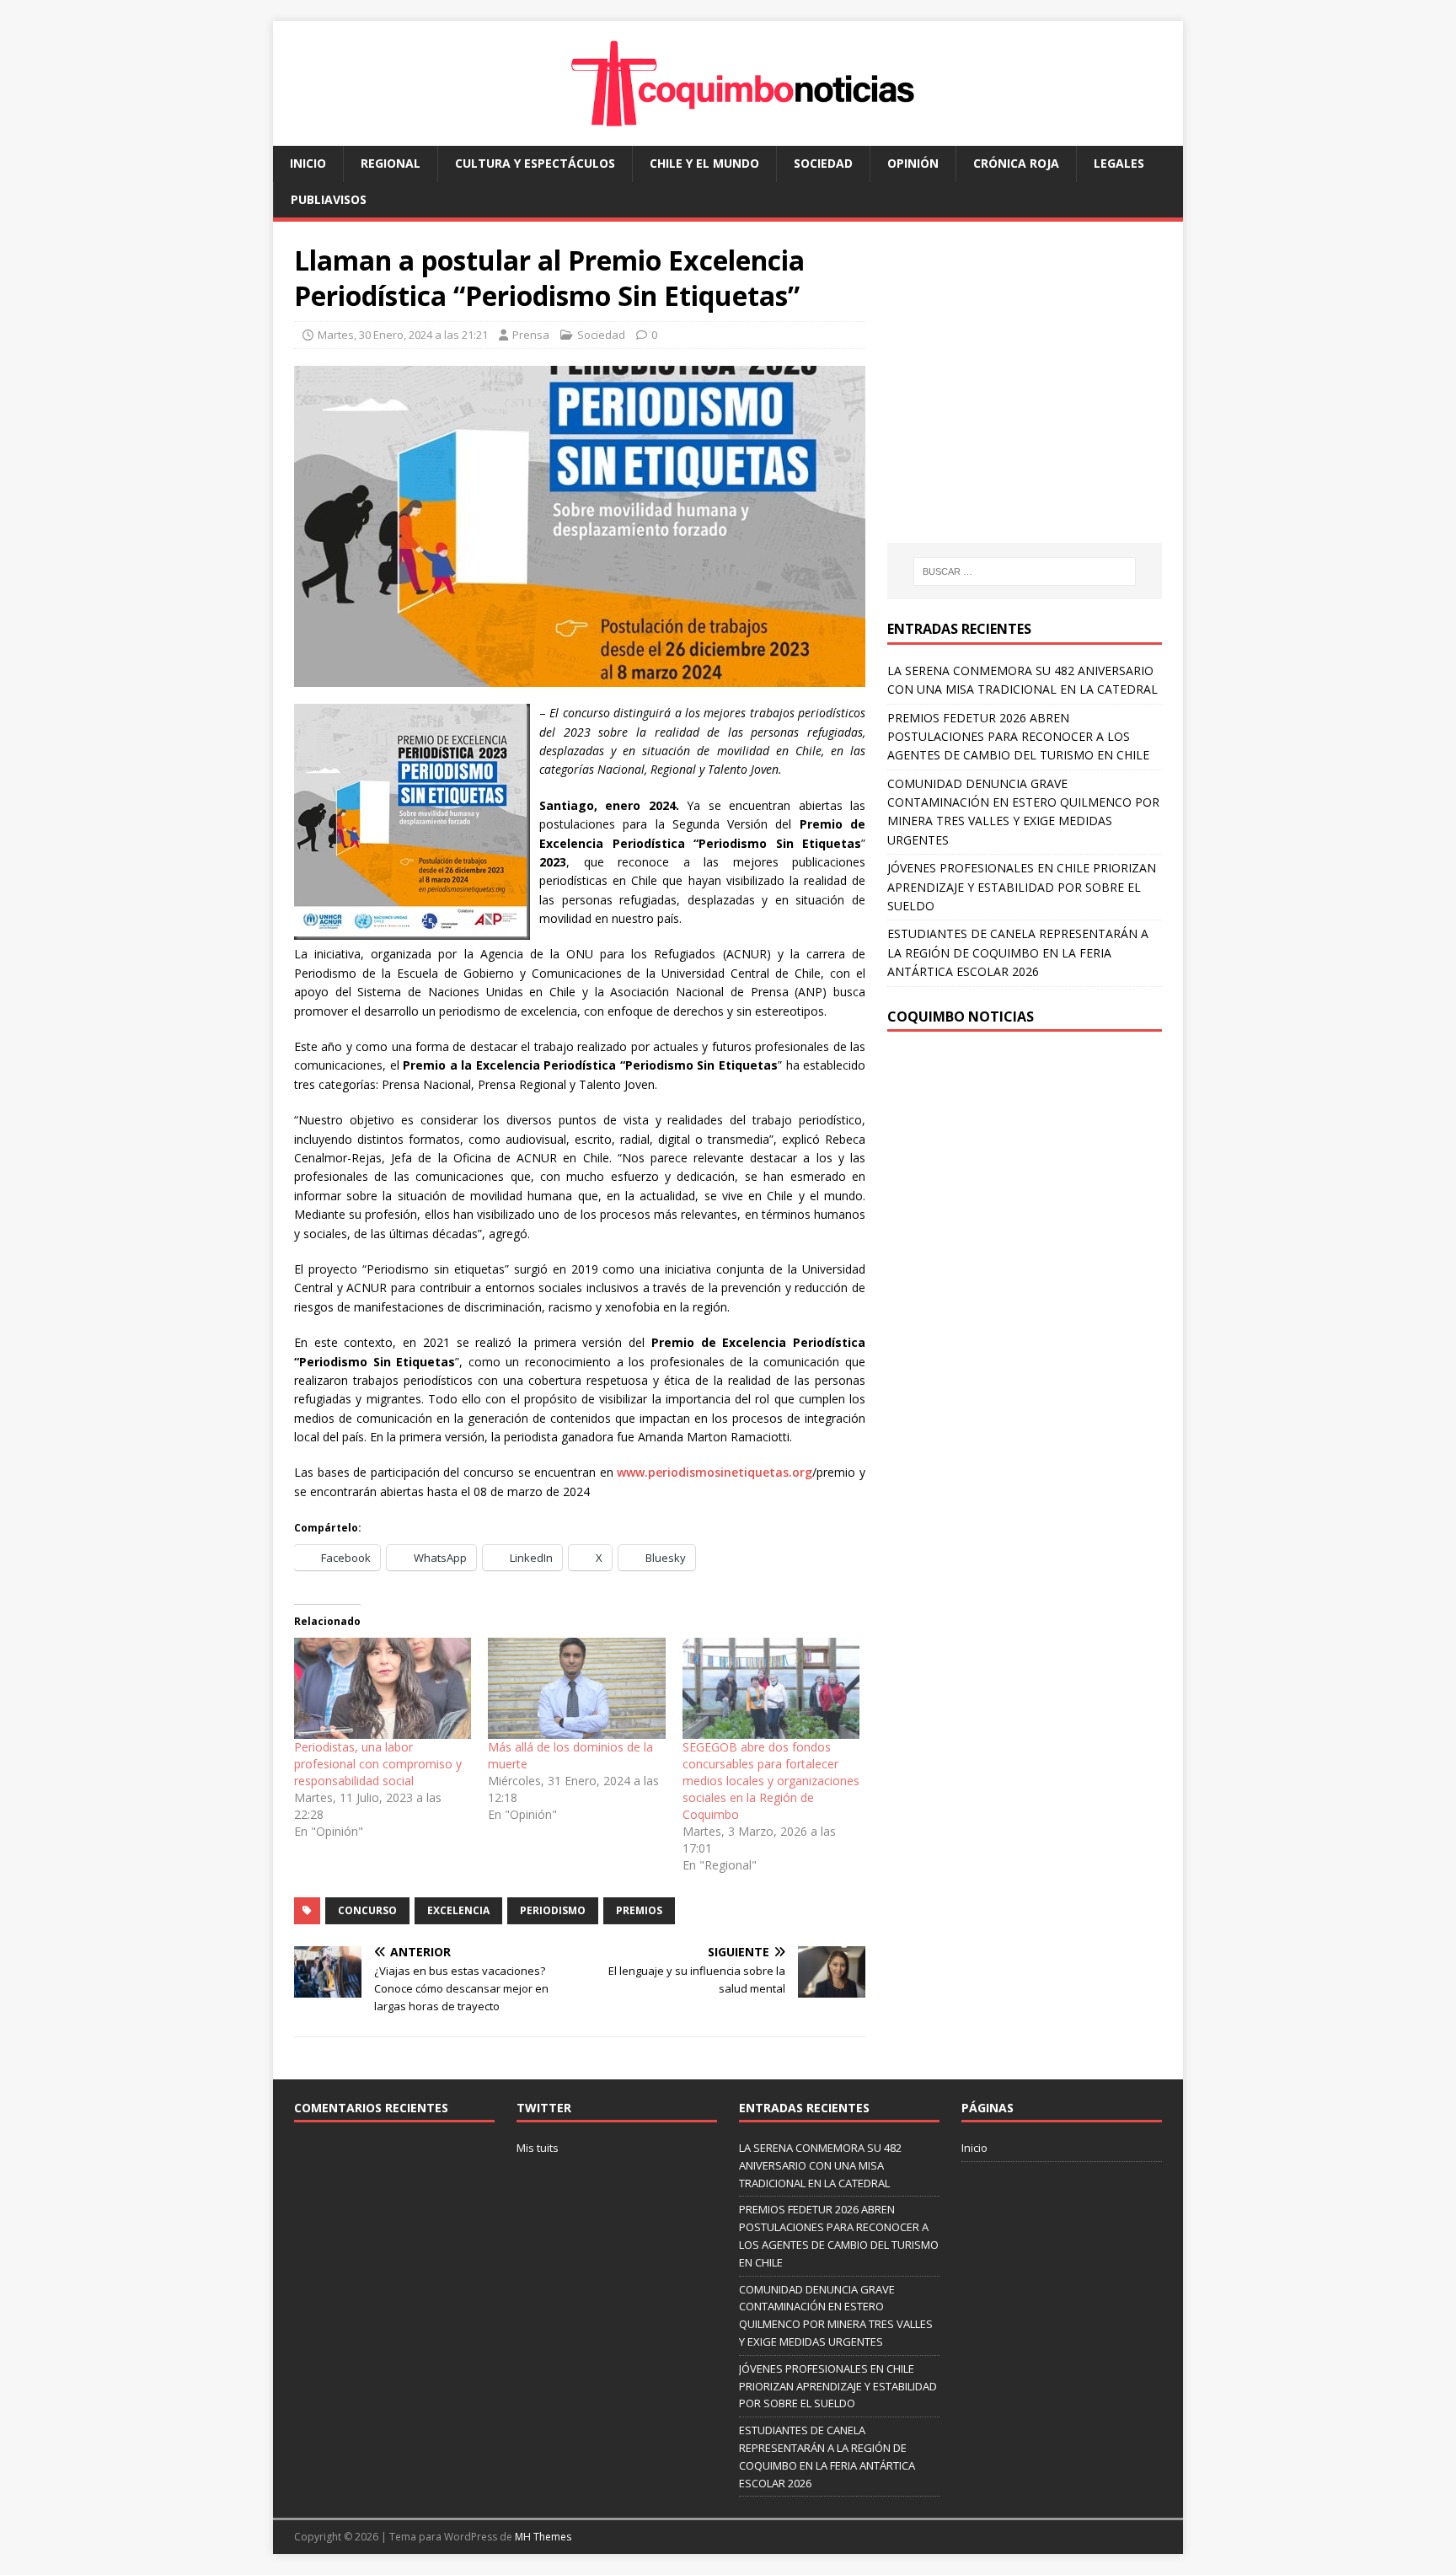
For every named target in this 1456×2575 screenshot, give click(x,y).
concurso (367, 1910)
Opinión (913, 163)
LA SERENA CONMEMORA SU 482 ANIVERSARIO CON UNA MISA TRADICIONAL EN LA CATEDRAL (820, 2165)
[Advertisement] (1029, 399)
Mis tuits (538, 2148)
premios (639, 1910)
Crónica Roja (1016, 163)
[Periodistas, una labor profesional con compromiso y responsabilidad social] (383, 1688)
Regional (391, 163)
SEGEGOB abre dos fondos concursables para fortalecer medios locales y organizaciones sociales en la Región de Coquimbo (771, 1781)
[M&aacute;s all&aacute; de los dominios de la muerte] (576, 1688)
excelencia (458, 1910)
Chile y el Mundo (704, 163)
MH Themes (543, 2537)
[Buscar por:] (1025, 571)
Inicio (308, 163)
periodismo (553, 1910)
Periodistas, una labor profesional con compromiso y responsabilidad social (378, 1764)
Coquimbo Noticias (961, 1017)
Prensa (531, 335)
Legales (1119, 163)
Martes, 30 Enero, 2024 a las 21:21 (403, 335)
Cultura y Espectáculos (535, 163)
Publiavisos (329, 199)
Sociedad (823, 163)
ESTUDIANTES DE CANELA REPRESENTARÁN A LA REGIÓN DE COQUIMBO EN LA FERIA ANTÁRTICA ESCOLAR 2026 (1018, 952)
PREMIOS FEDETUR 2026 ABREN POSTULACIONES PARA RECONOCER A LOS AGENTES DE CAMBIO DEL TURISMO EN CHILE (1018, 737)
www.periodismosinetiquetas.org (715, 1472)
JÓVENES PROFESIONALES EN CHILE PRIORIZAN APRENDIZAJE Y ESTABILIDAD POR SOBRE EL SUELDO (1022, 887)
